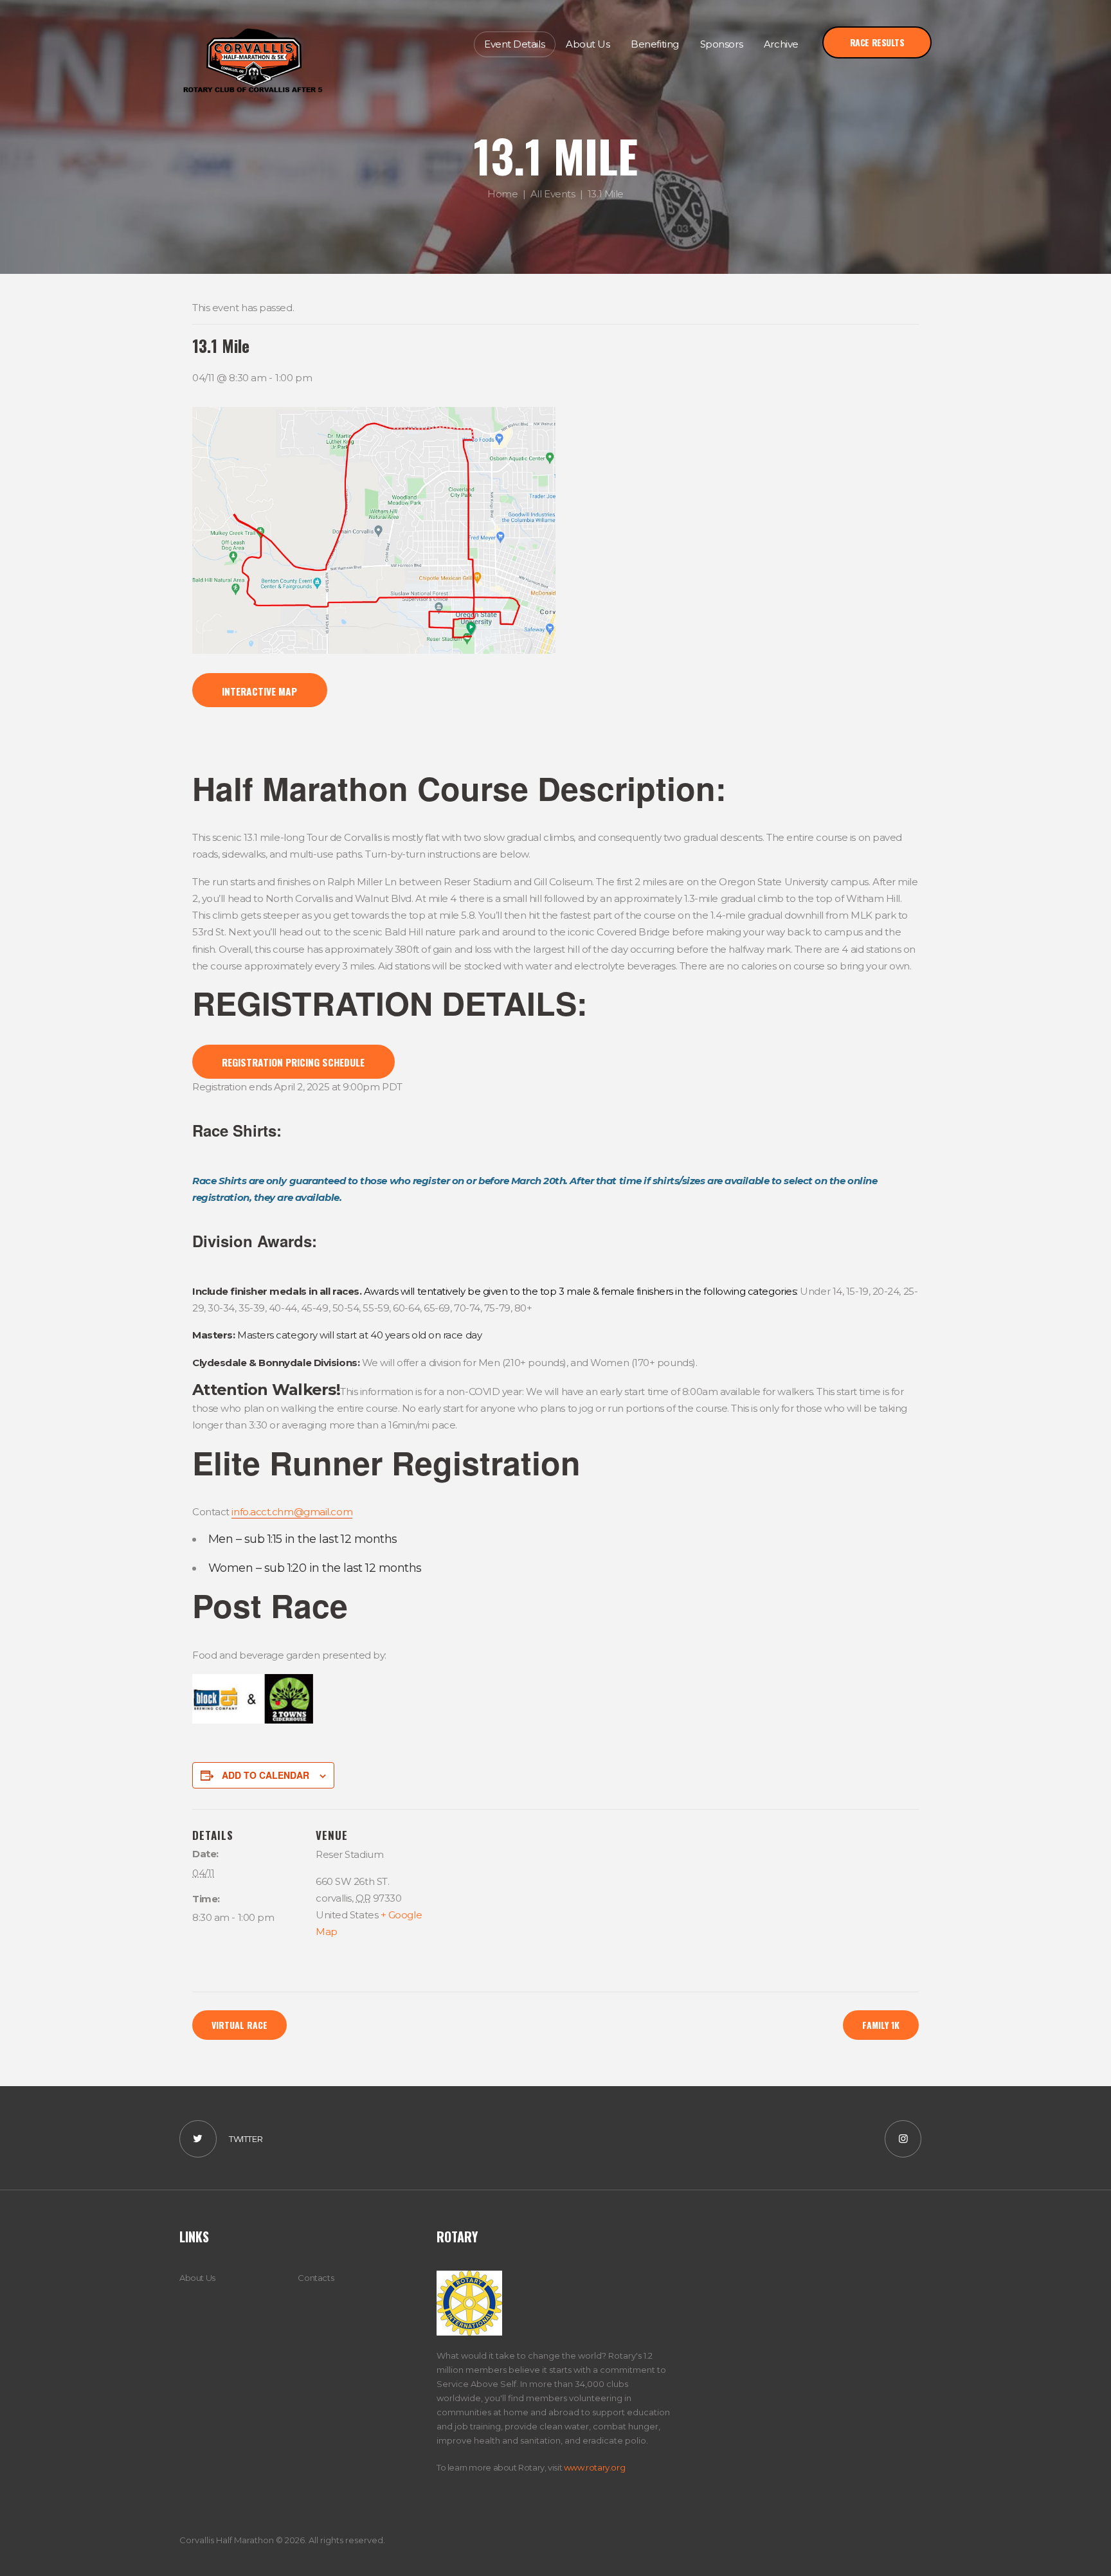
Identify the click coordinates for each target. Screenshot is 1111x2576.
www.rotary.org (595, 2467)
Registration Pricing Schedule (293, 1062)
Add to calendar (266, 1775)
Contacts (316, 2278)
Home (502, 193)
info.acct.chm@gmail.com (292, 1512)
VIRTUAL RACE (239, 2025)
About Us (197, 2278)
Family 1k (881, 2025)
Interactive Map (259, 691)
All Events (553, 193)
